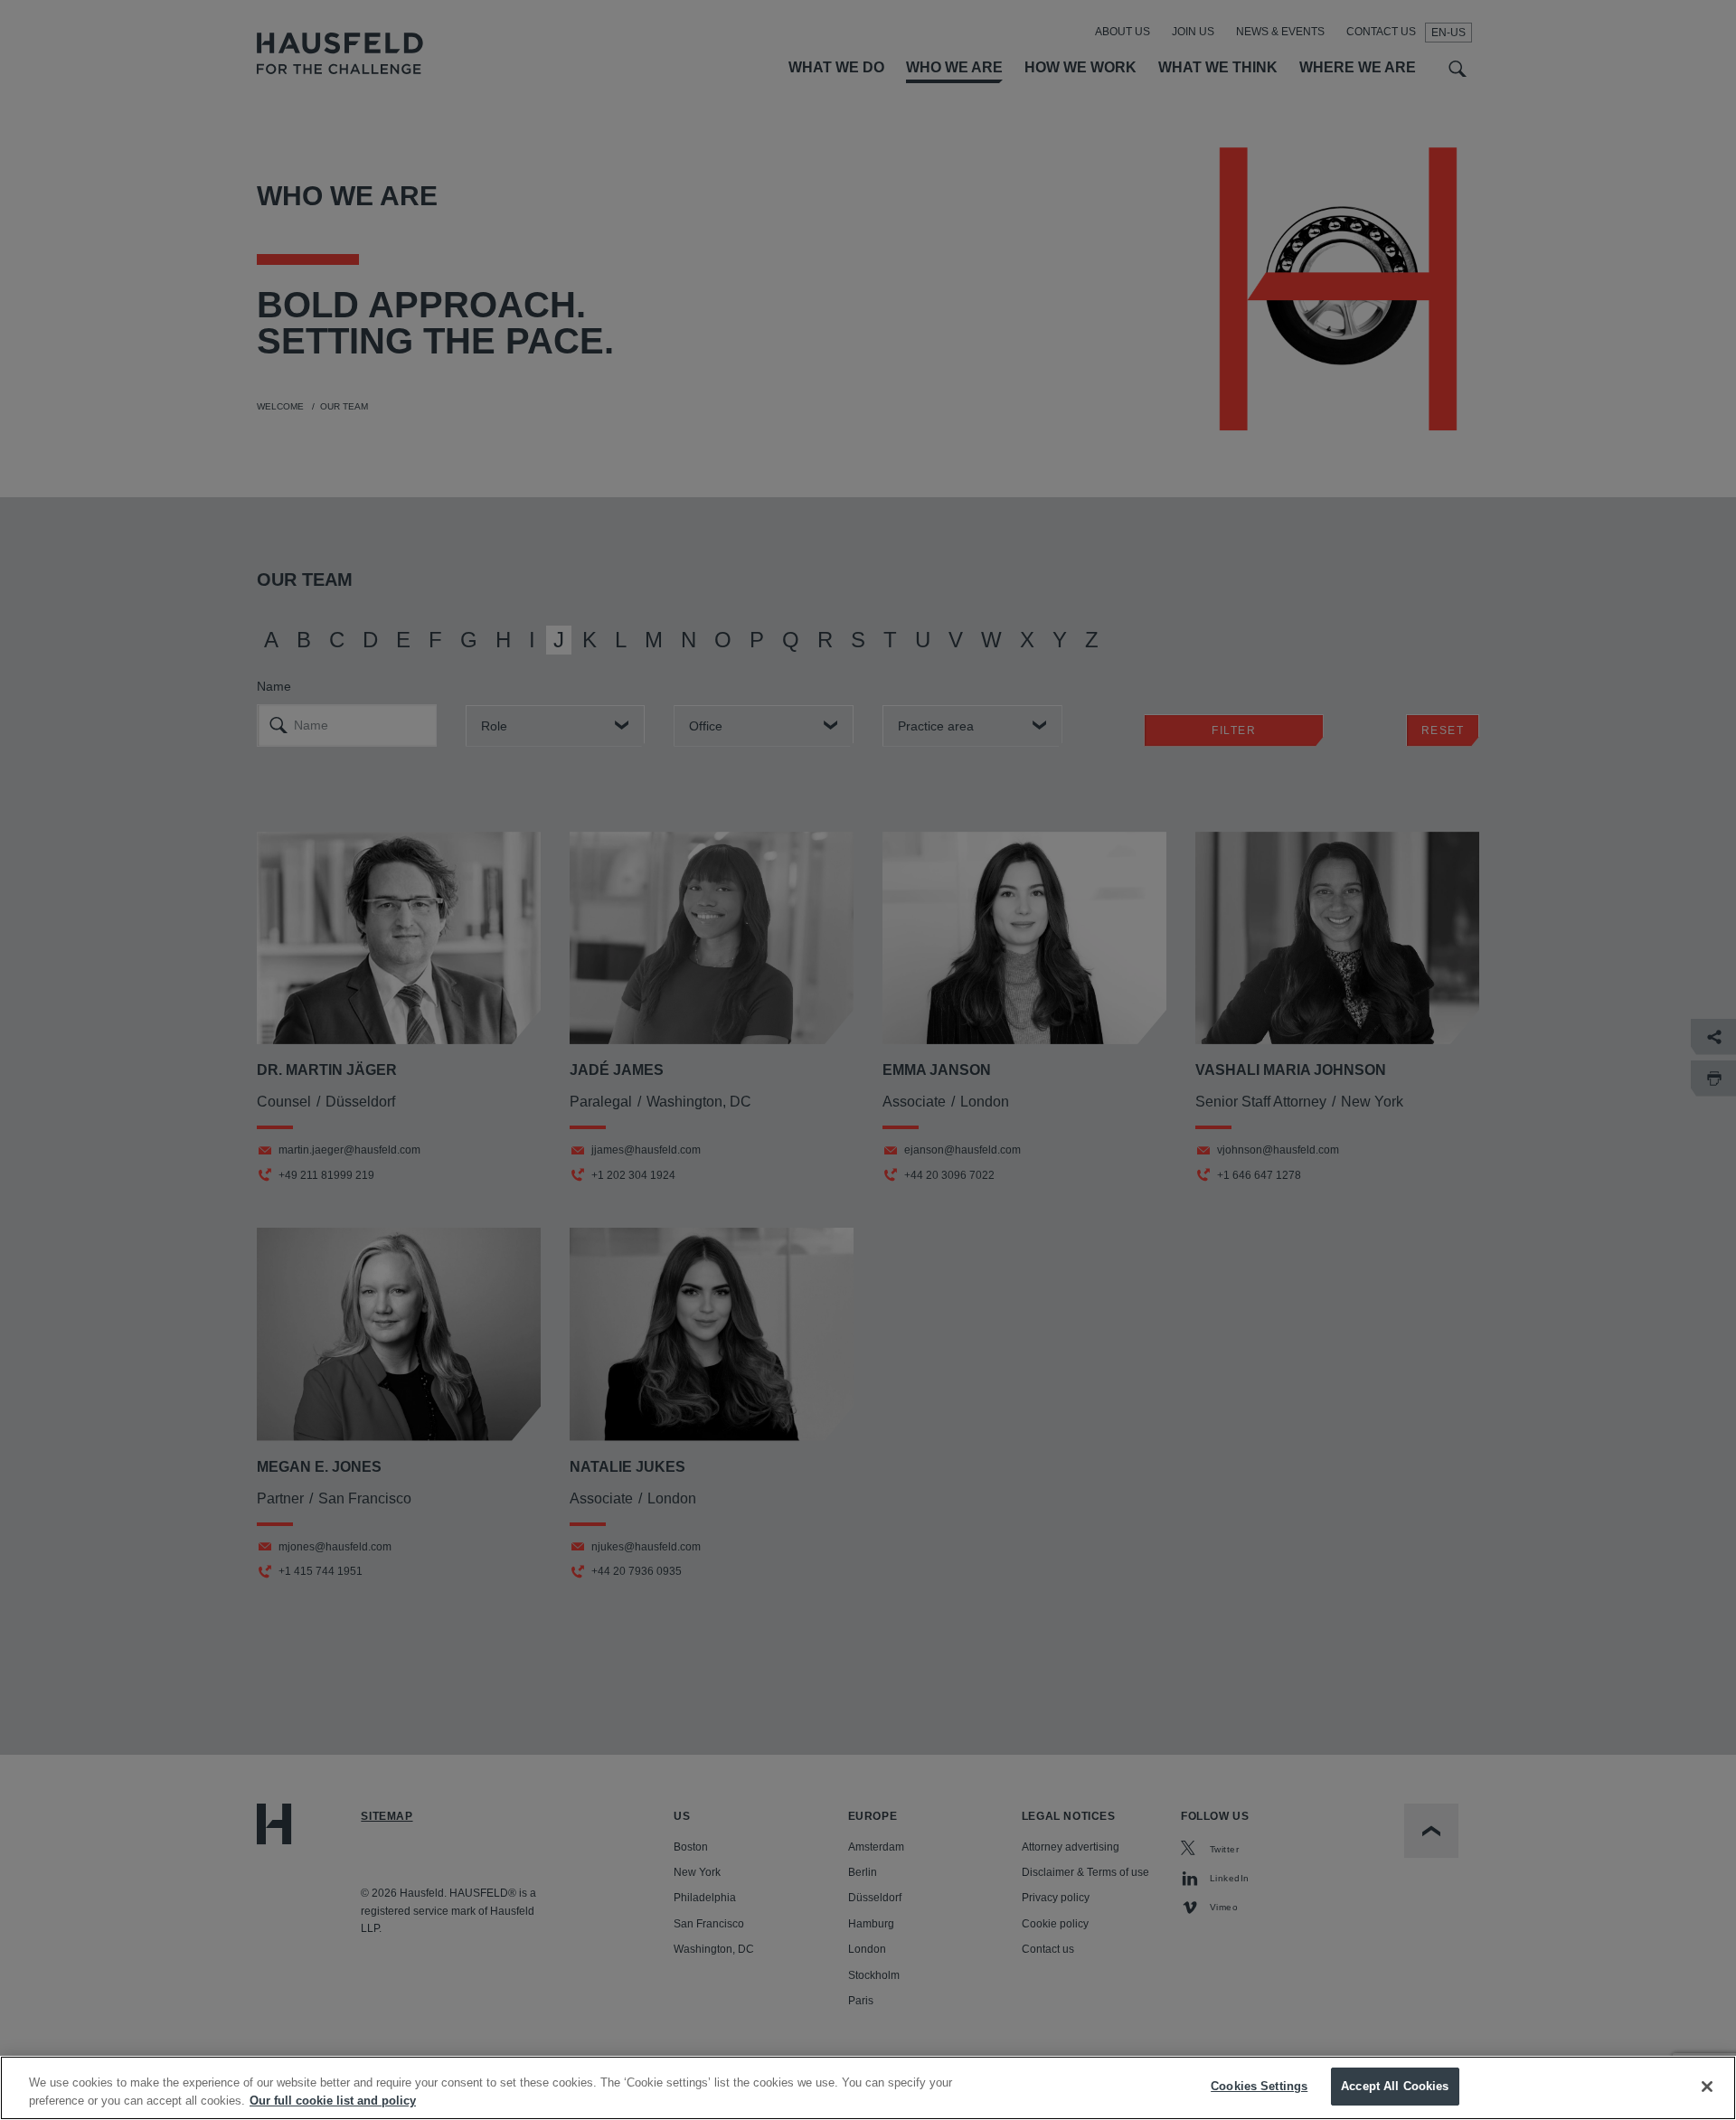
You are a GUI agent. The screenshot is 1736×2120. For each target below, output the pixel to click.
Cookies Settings (1259, 2086)
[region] (868, 2088)
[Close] (1707, 2087)
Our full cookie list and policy (333, 2101)
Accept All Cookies (1395, 2086)
